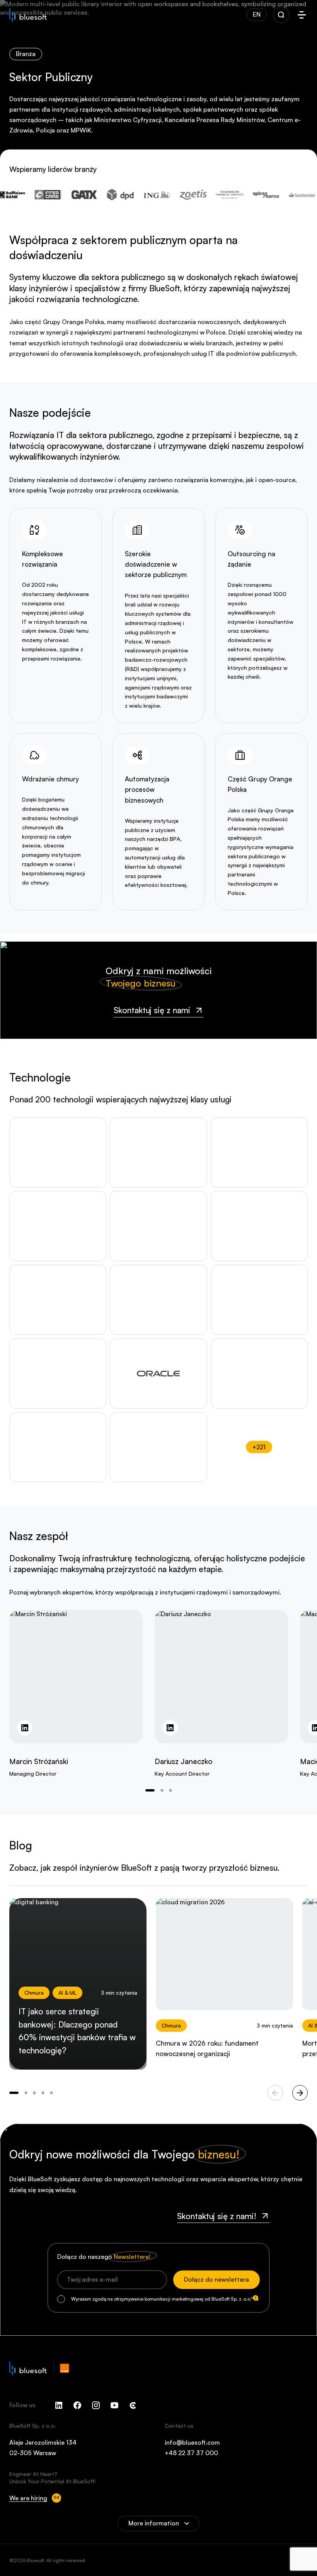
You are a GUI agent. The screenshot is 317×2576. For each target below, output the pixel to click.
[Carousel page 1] (162, 1790)
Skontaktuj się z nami (152, 1010)
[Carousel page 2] (170, 1790)
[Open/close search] (281, 15)
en (257, 14)
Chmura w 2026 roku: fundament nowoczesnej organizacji (207, 2048)
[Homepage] (28, 15)
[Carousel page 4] (51, 2093)
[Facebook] (77, 2405)
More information (154, 2523)
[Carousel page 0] (150, 1790)
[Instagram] (96, 2405)
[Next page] (300, 2093)
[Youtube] (114, 2405)
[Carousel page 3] (43, 2093)
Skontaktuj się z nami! (217, 2216)
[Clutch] (133, 2405)
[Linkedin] (59, 2405)
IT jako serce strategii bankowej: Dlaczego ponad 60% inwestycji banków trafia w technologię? (77, 2031)
